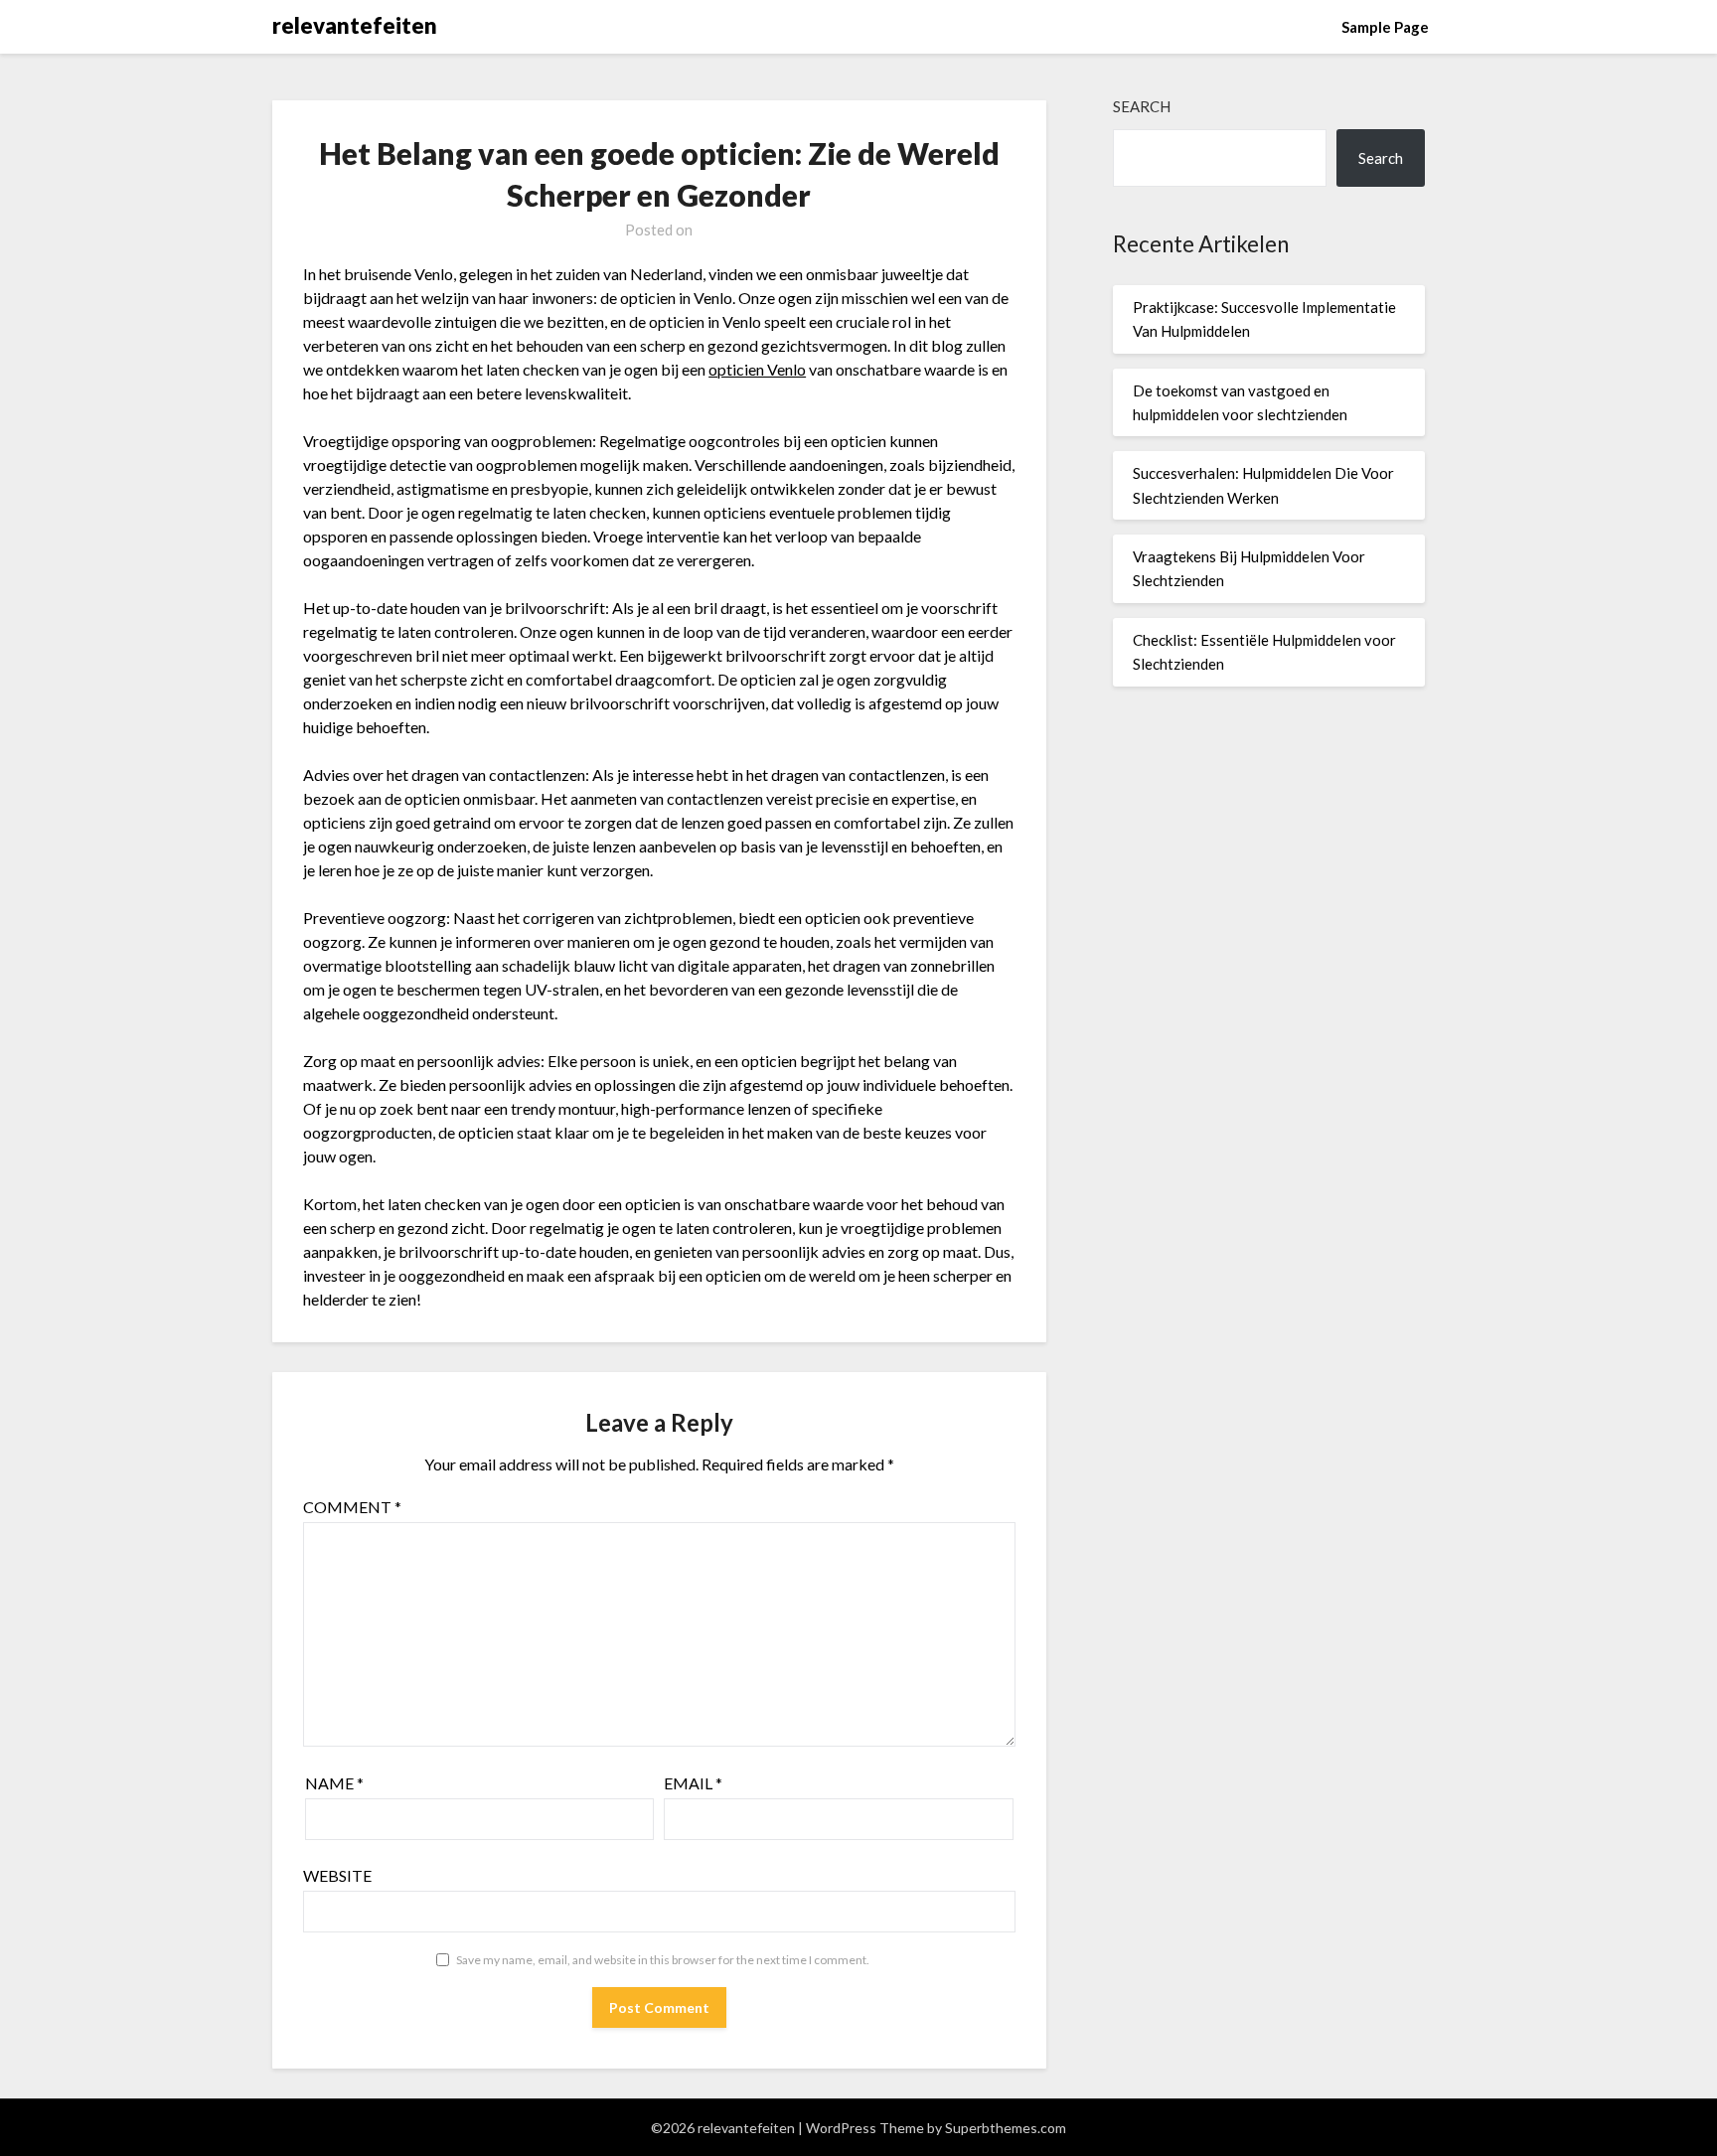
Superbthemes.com (1006, 2128)
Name (334, 1783)
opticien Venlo (757, 369)
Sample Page (1385, 27)
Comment (352, 1507)
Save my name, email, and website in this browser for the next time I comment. (663, 1960)
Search (1142, 106)
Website (337, 1875)
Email (693, 1783)
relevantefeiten (355, 25)
